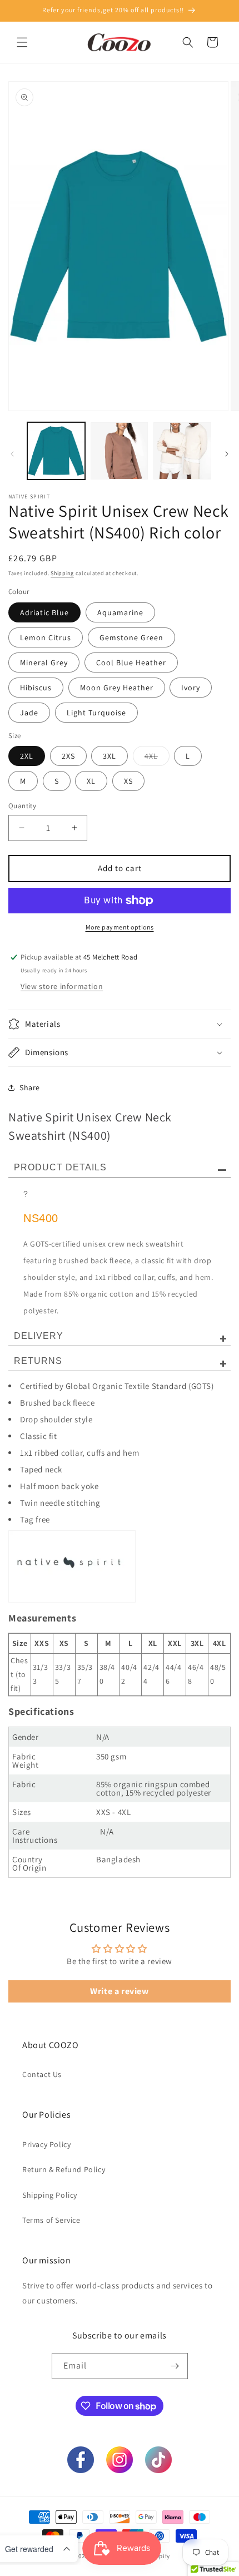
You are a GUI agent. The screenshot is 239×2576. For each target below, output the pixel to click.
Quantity (22, 806)
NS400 (41, 1218)
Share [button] (30, 1087)
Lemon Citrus (46, 637)
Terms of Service (51, 2220)
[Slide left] (12, 454)
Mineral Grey (44, 662)
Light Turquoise (96, 713)
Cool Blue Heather (131, 662)
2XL (27, 756)
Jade (29, 713)
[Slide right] (227, 454)
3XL (109, 756)
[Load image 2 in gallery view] (120, 451)
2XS (68, 756)
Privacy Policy (46, 2144)
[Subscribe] (175, 2366)
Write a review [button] (119, 1991)
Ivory (191, 688)
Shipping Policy (50, 2195)
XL (91, 781)
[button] (22, 42)
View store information (62, 986)
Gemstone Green (131, 637)
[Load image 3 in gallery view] (182, 451)
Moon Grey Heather (117, 688)
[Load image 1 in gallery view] (56, 451)
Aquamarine (120, 612)
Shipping (62, 573)
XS (128, 781)
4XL (157, 758)
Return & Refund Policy (64, 2169)
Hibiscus (36, 688)
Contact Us (42, 2074)
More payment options (120, 927)
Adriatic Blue (44, 612)
